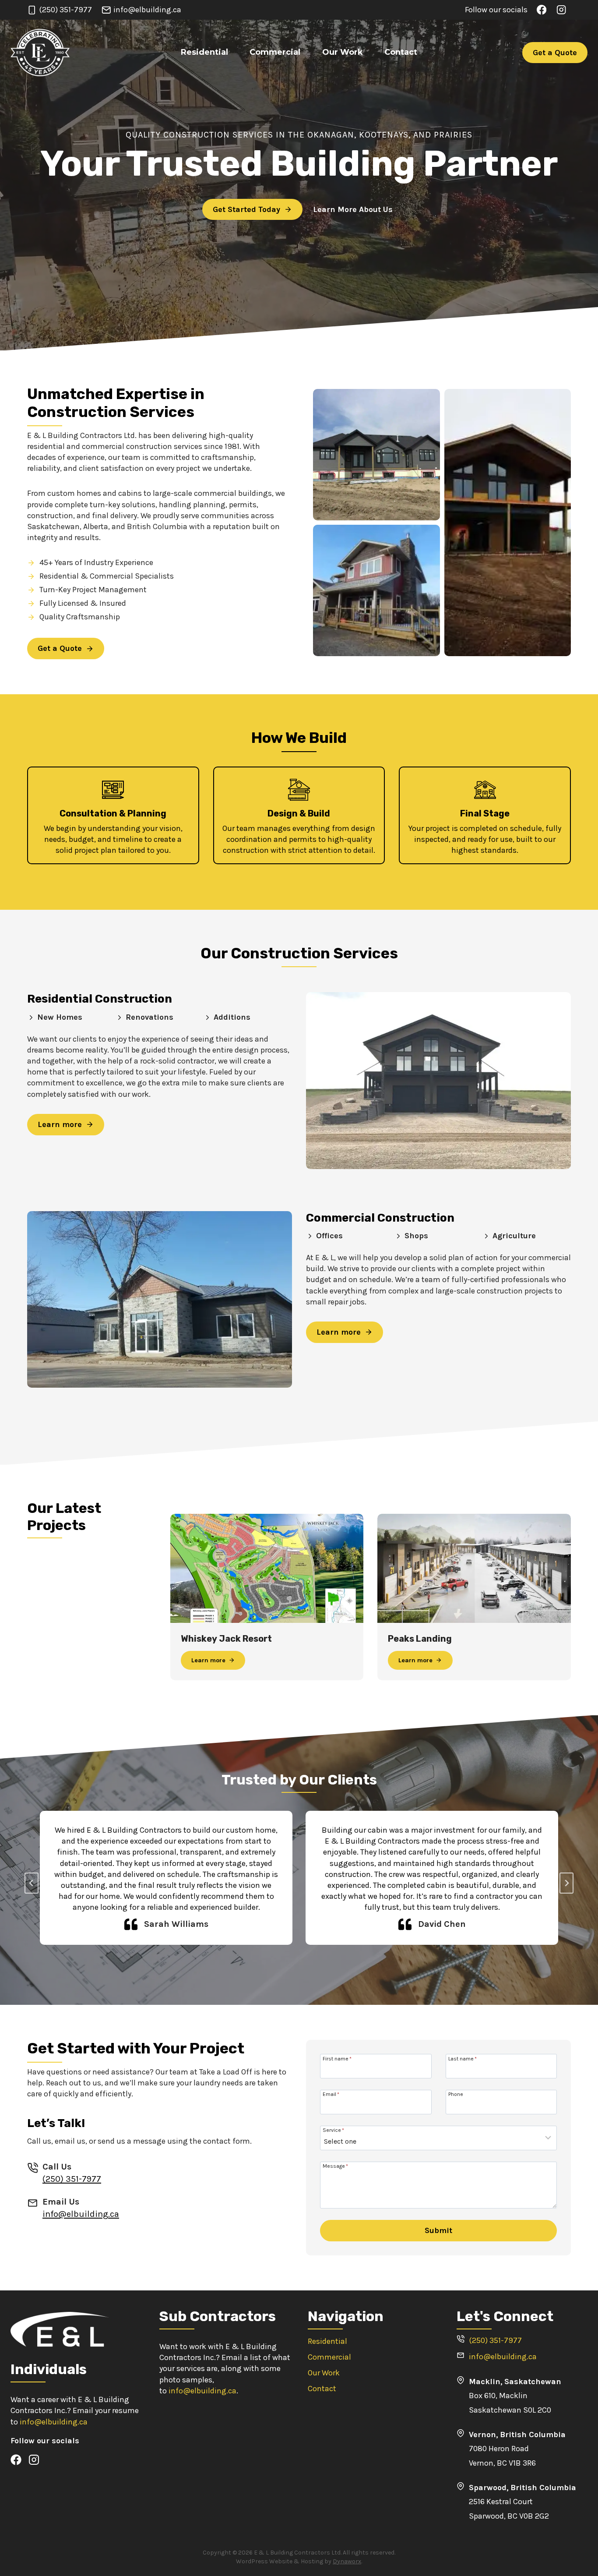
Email (331, 2094)
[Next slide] (566, 1883)
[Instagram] (561, 10)
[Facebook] (542, 10)
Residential (204, 52)
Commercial (275, 52)
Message (335, 2166)
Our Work (343, 52)
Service (333, 2130)
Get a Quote (555, 53)
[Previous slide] (32, 1883)
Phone (456, 2094)
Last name (463, 2058)
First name (337, 2058)
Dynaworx (347, 2561)
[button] (376, 455)
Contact (401, 52)
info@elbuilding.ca (81, 2214)
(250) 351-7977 (72, 2179)
